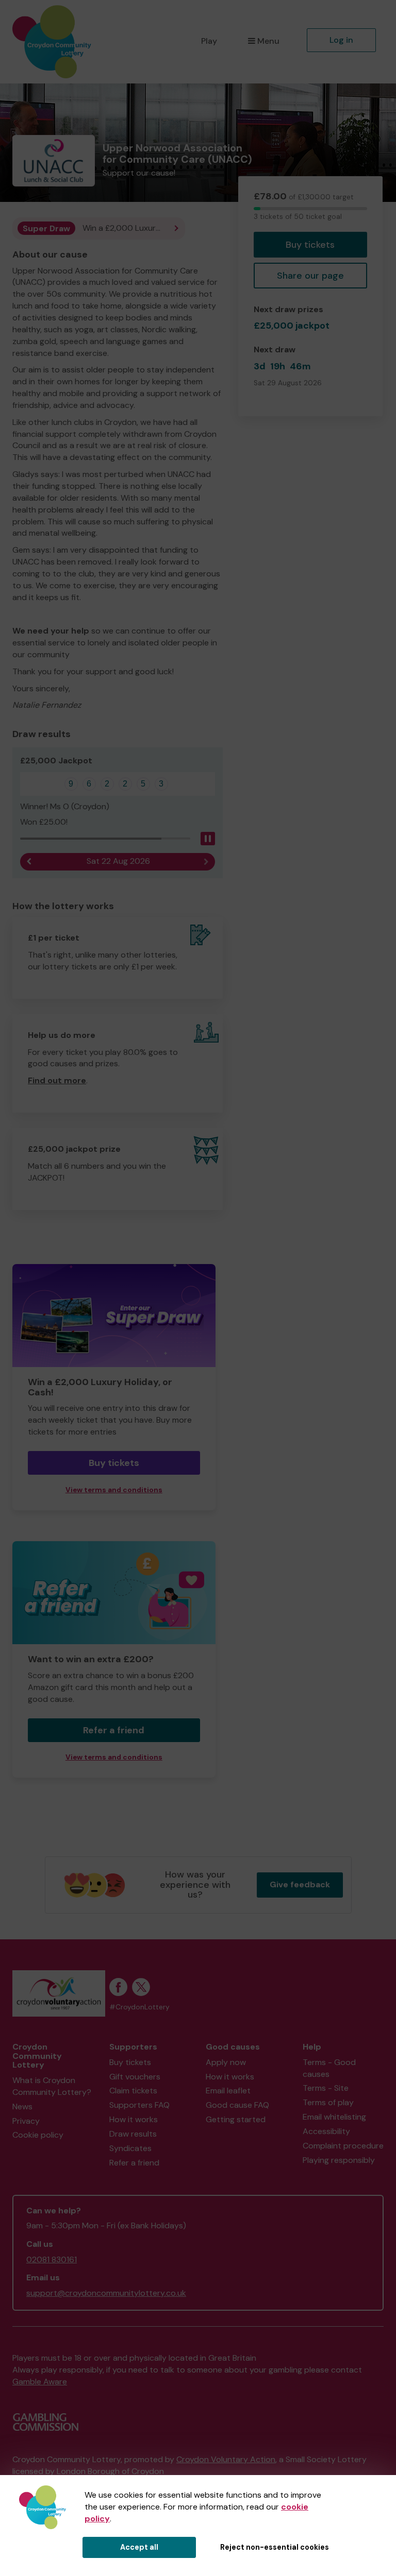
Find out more (57, 1080)
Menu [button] (268, 41)
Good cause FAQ (237, 2105)
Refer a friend (114, 1730)
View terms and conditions (114, 1490)
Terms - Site (326, 2088)
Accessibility (326, 2131)
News (22, 2106)
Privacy (26, 2121)
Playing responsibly (339, 2160)
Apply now (226, 2062)
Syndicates (130, 2148)
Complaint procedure (343, 2146)
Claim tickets (133, 2091)
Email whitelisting (334, 2117)
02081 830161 (52, 2259)
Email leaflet (228, 2091)
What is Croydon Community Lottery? (52, 2086)
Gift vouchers (135, 2077)
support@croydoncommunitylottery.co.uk (106, 2293)
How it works (134, 2119)
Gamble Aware (40, 2382)
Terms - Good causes (329, 2068)
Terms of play (328, 2102)
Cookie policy (38, 2135)
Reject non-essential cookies (275, 2547)
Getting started (236, 2119)
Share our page (310, 276)
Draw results (133, 2134)
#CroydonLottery (139, 2007)
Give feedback (300, 1884)
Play (209, 41)
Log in (341, 40)
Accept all (139, 2547)
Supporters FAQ (139, 2105)
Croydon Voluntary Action (226, 2459)
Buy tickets (310, 245)
